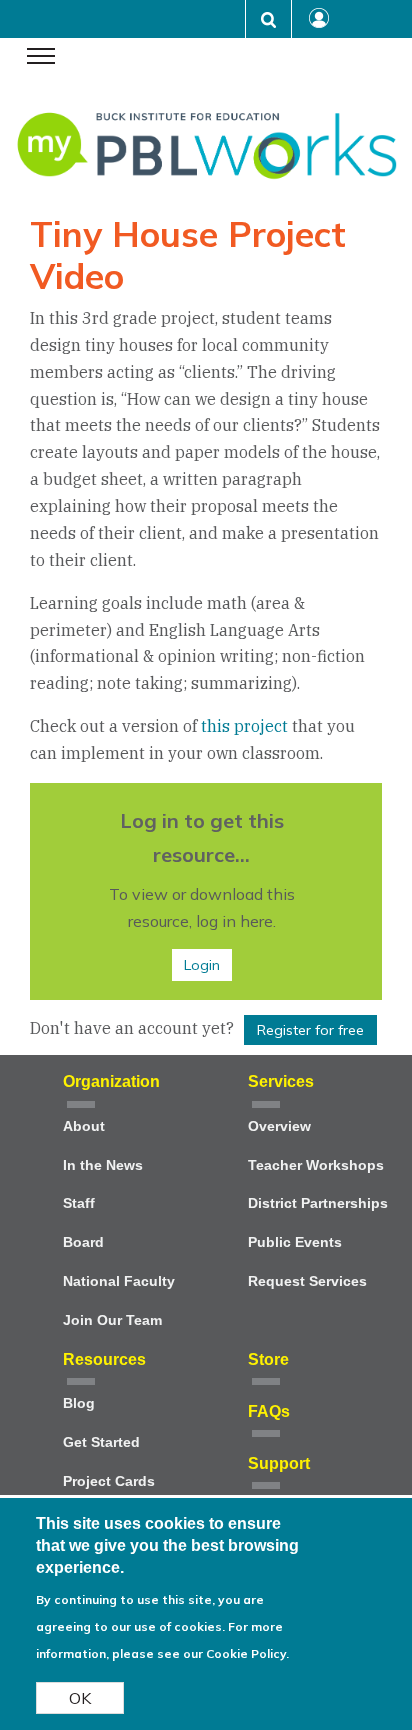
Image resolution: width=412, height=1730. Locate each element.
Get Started (101, 1442)
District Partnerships (318, 1203)
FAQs (269, 1411)
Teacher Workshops (316, 1165)
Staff (79, 1203)
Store (268, 1359)
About (84, 1126)
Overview (279, 1126)
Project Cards (109, 1481)
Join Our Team (112, 1320)
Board (83, 1242)
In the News (103, 1165)
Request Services (307, 1281)
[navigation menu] (41, 58)
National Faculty (119, 1281)
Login (202, 965)
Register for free (310, 1030)
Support (279, 1463)
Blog (79, 1403)
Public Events (295, 1242)
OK (80, 1698)
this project (244, 726)
